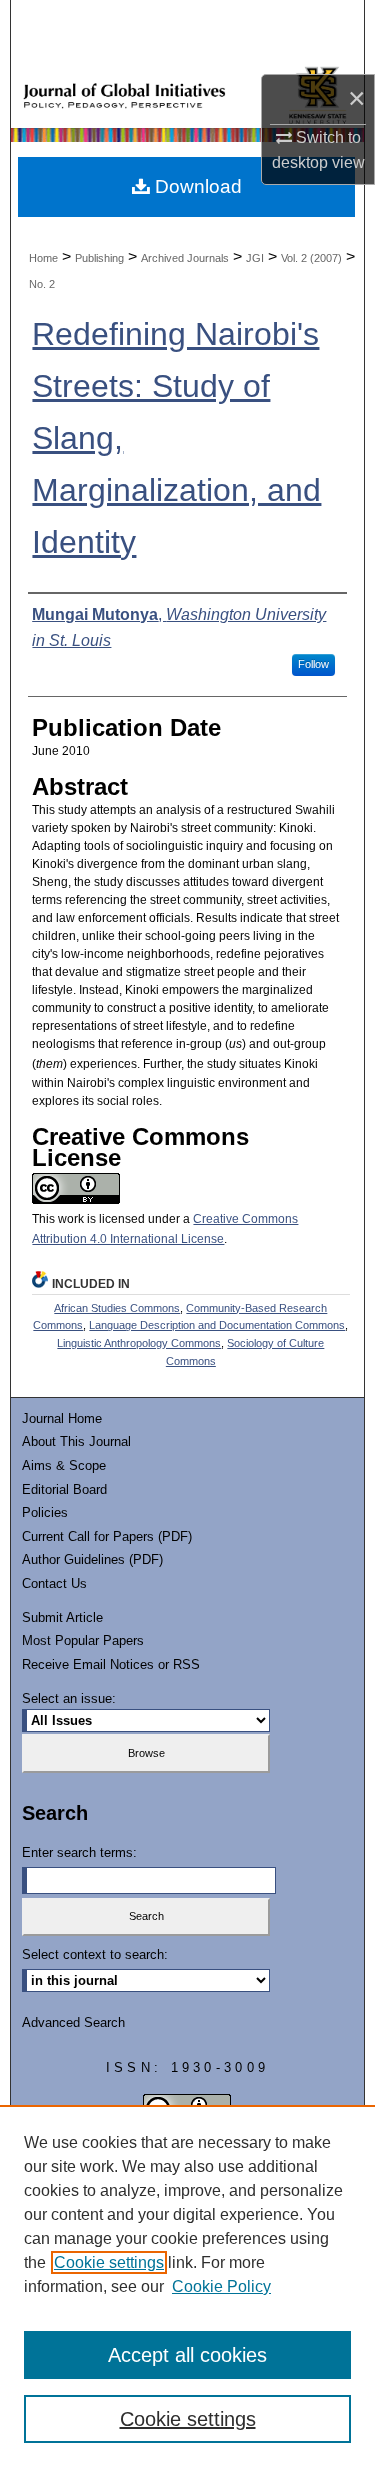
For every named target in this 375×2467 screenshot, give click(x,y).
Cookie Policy (221, 2286)
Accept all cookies (187, 2355)
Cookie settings (109, 2262)
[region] (187, 2286)
